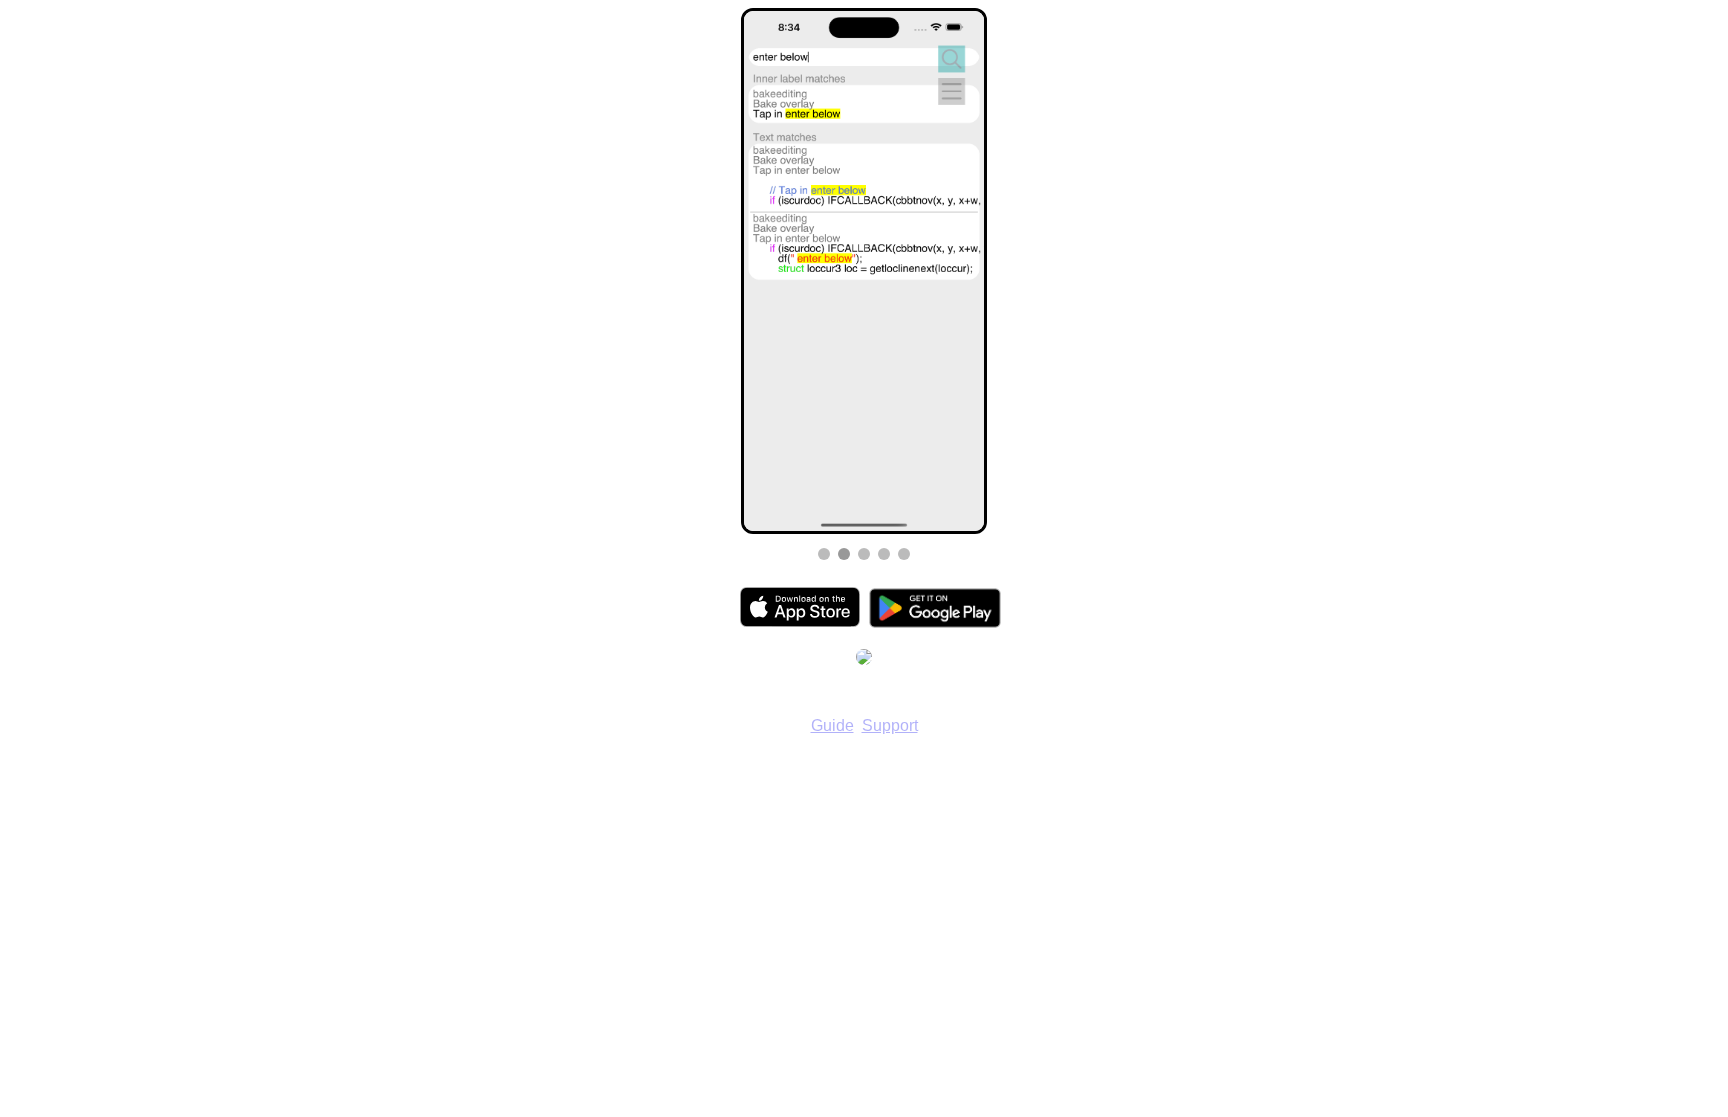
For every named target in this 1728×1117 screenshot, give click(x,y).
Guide (832, 725)
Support (890, 725)
